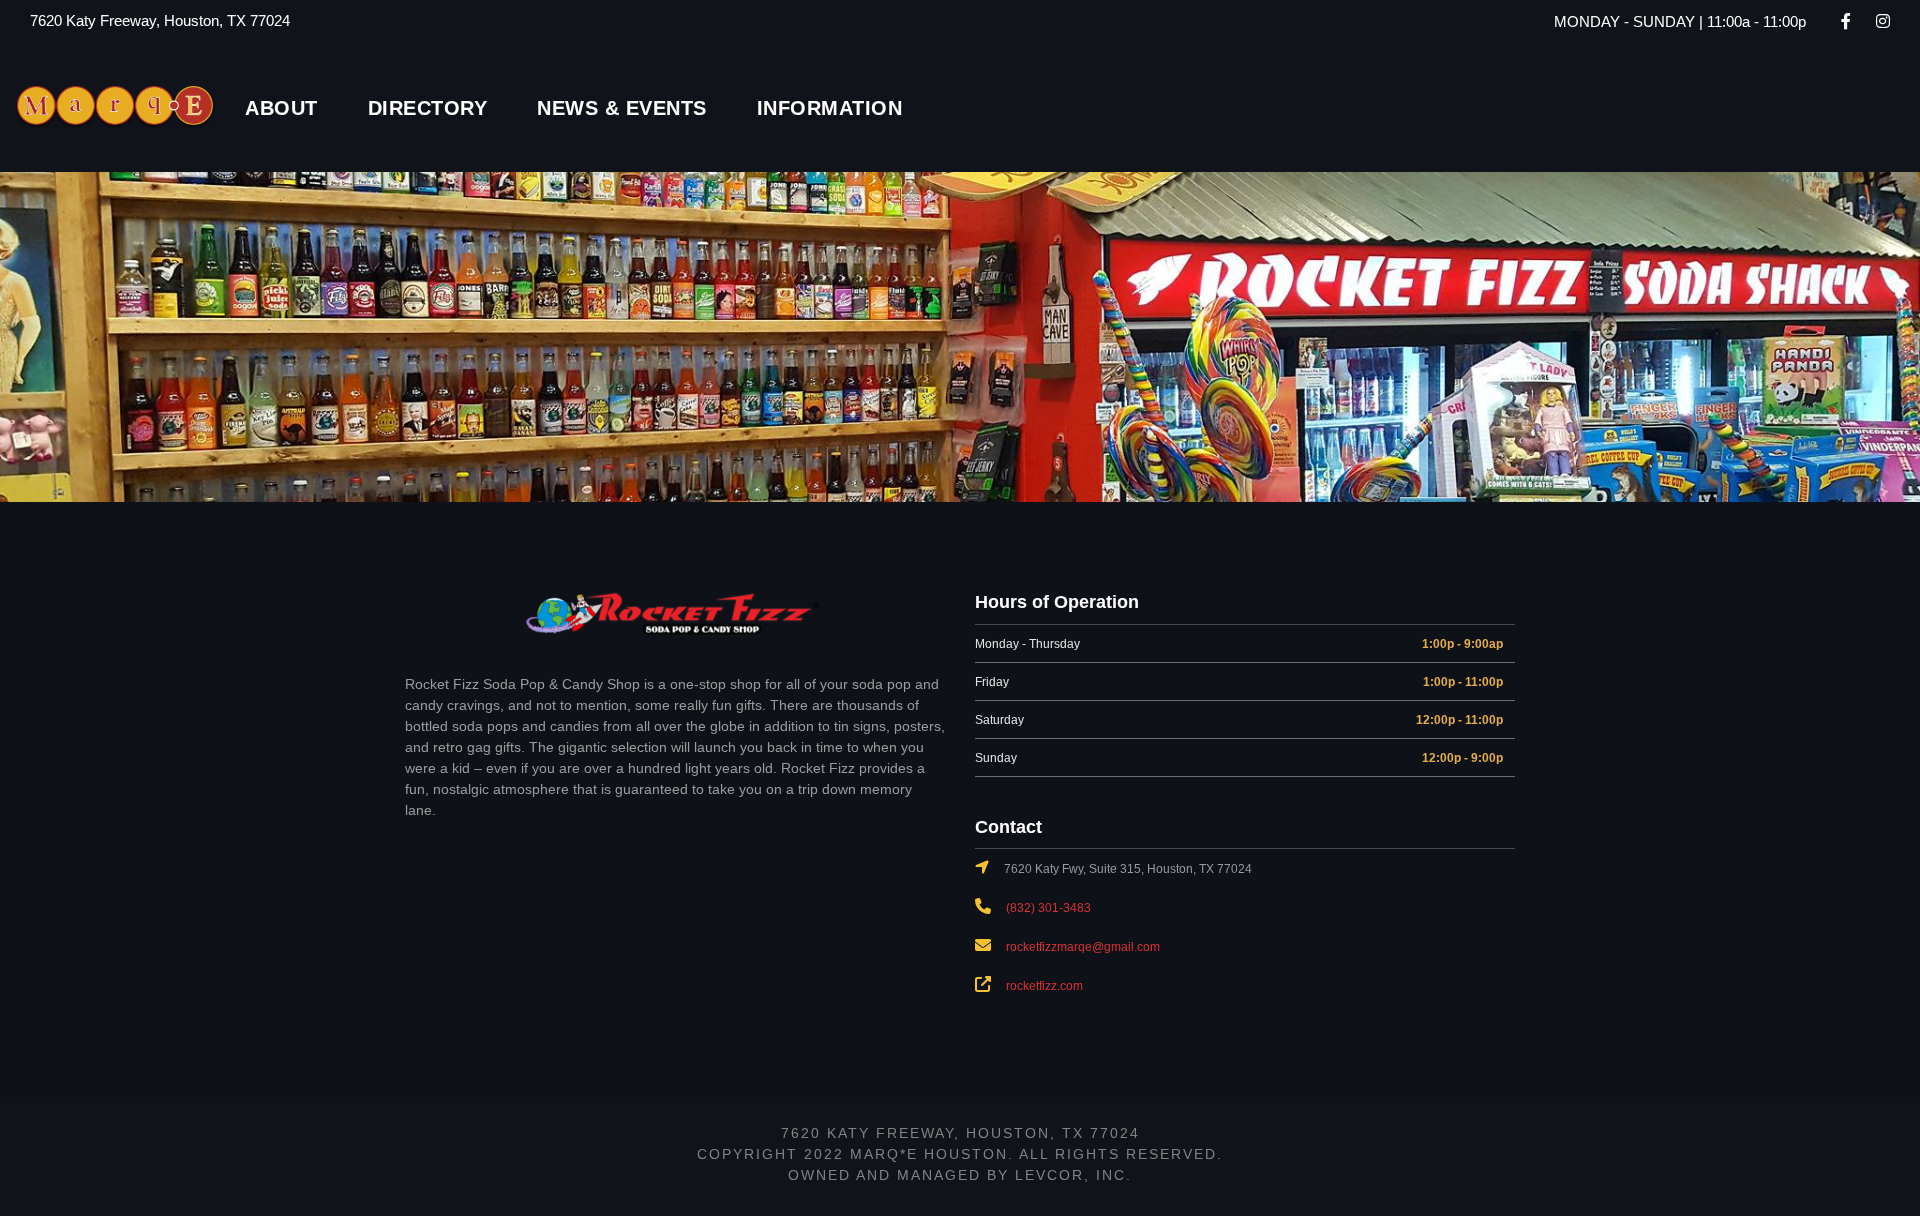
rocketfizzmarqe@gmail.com (1083, 947)
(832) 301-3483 (1048, 908)
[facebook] (1846, 21)
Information (830, 108)
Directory (428, 108)
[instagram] (1883, 21)
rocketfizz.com (1044, 986)
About (281, 108)
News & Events (622, 108)
